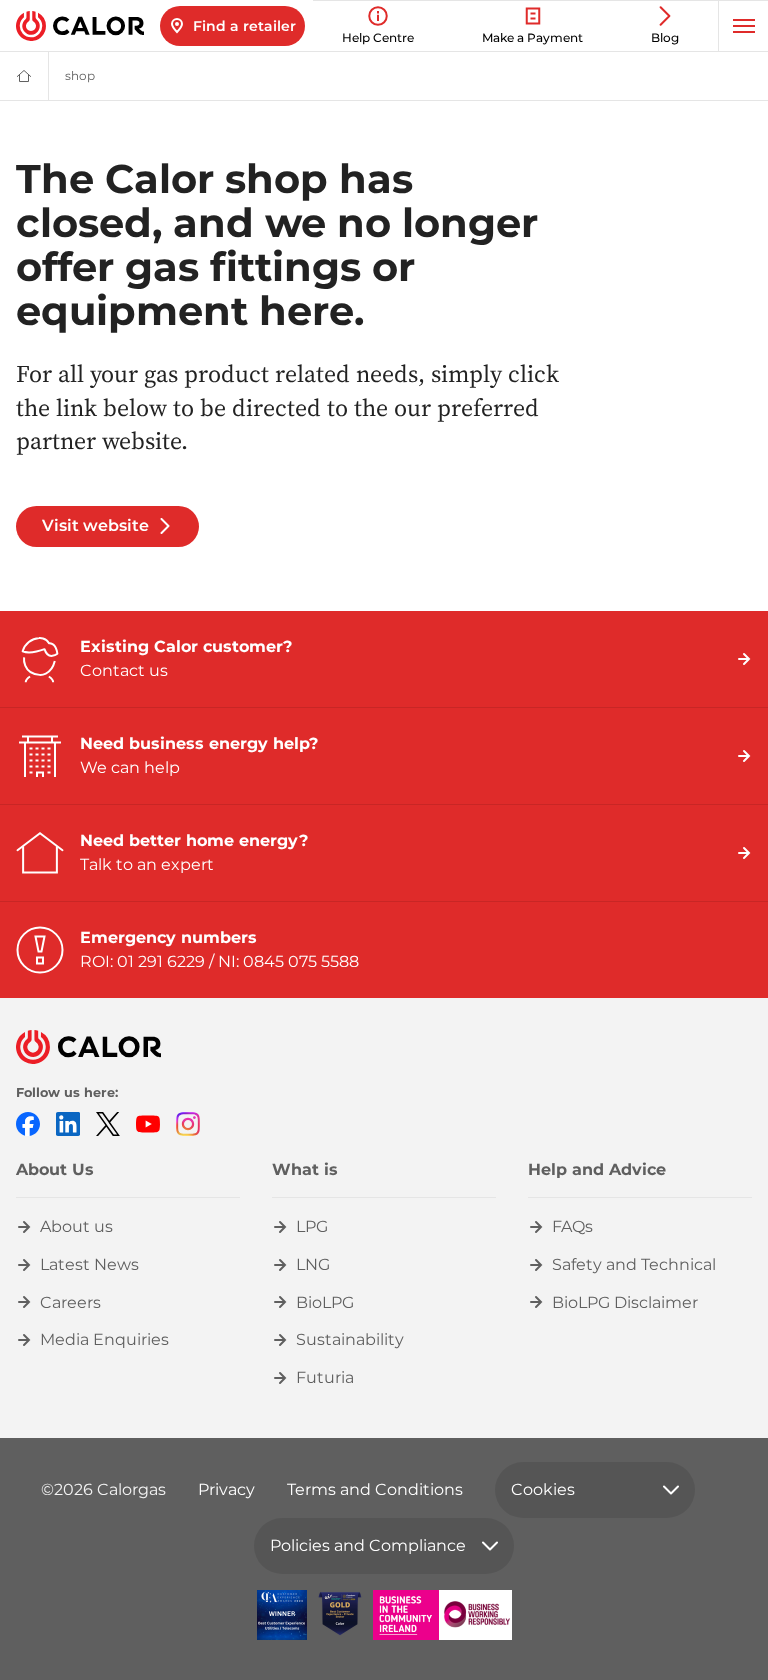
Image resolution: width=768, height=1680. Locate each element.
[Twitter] (108, 1123)
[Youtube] (148, 1123)
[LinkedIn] (68, 1123)
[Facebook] (28, 1123)
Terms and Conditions (375, 1489)
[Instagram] (188, 1123)
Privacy (226, 1489)
